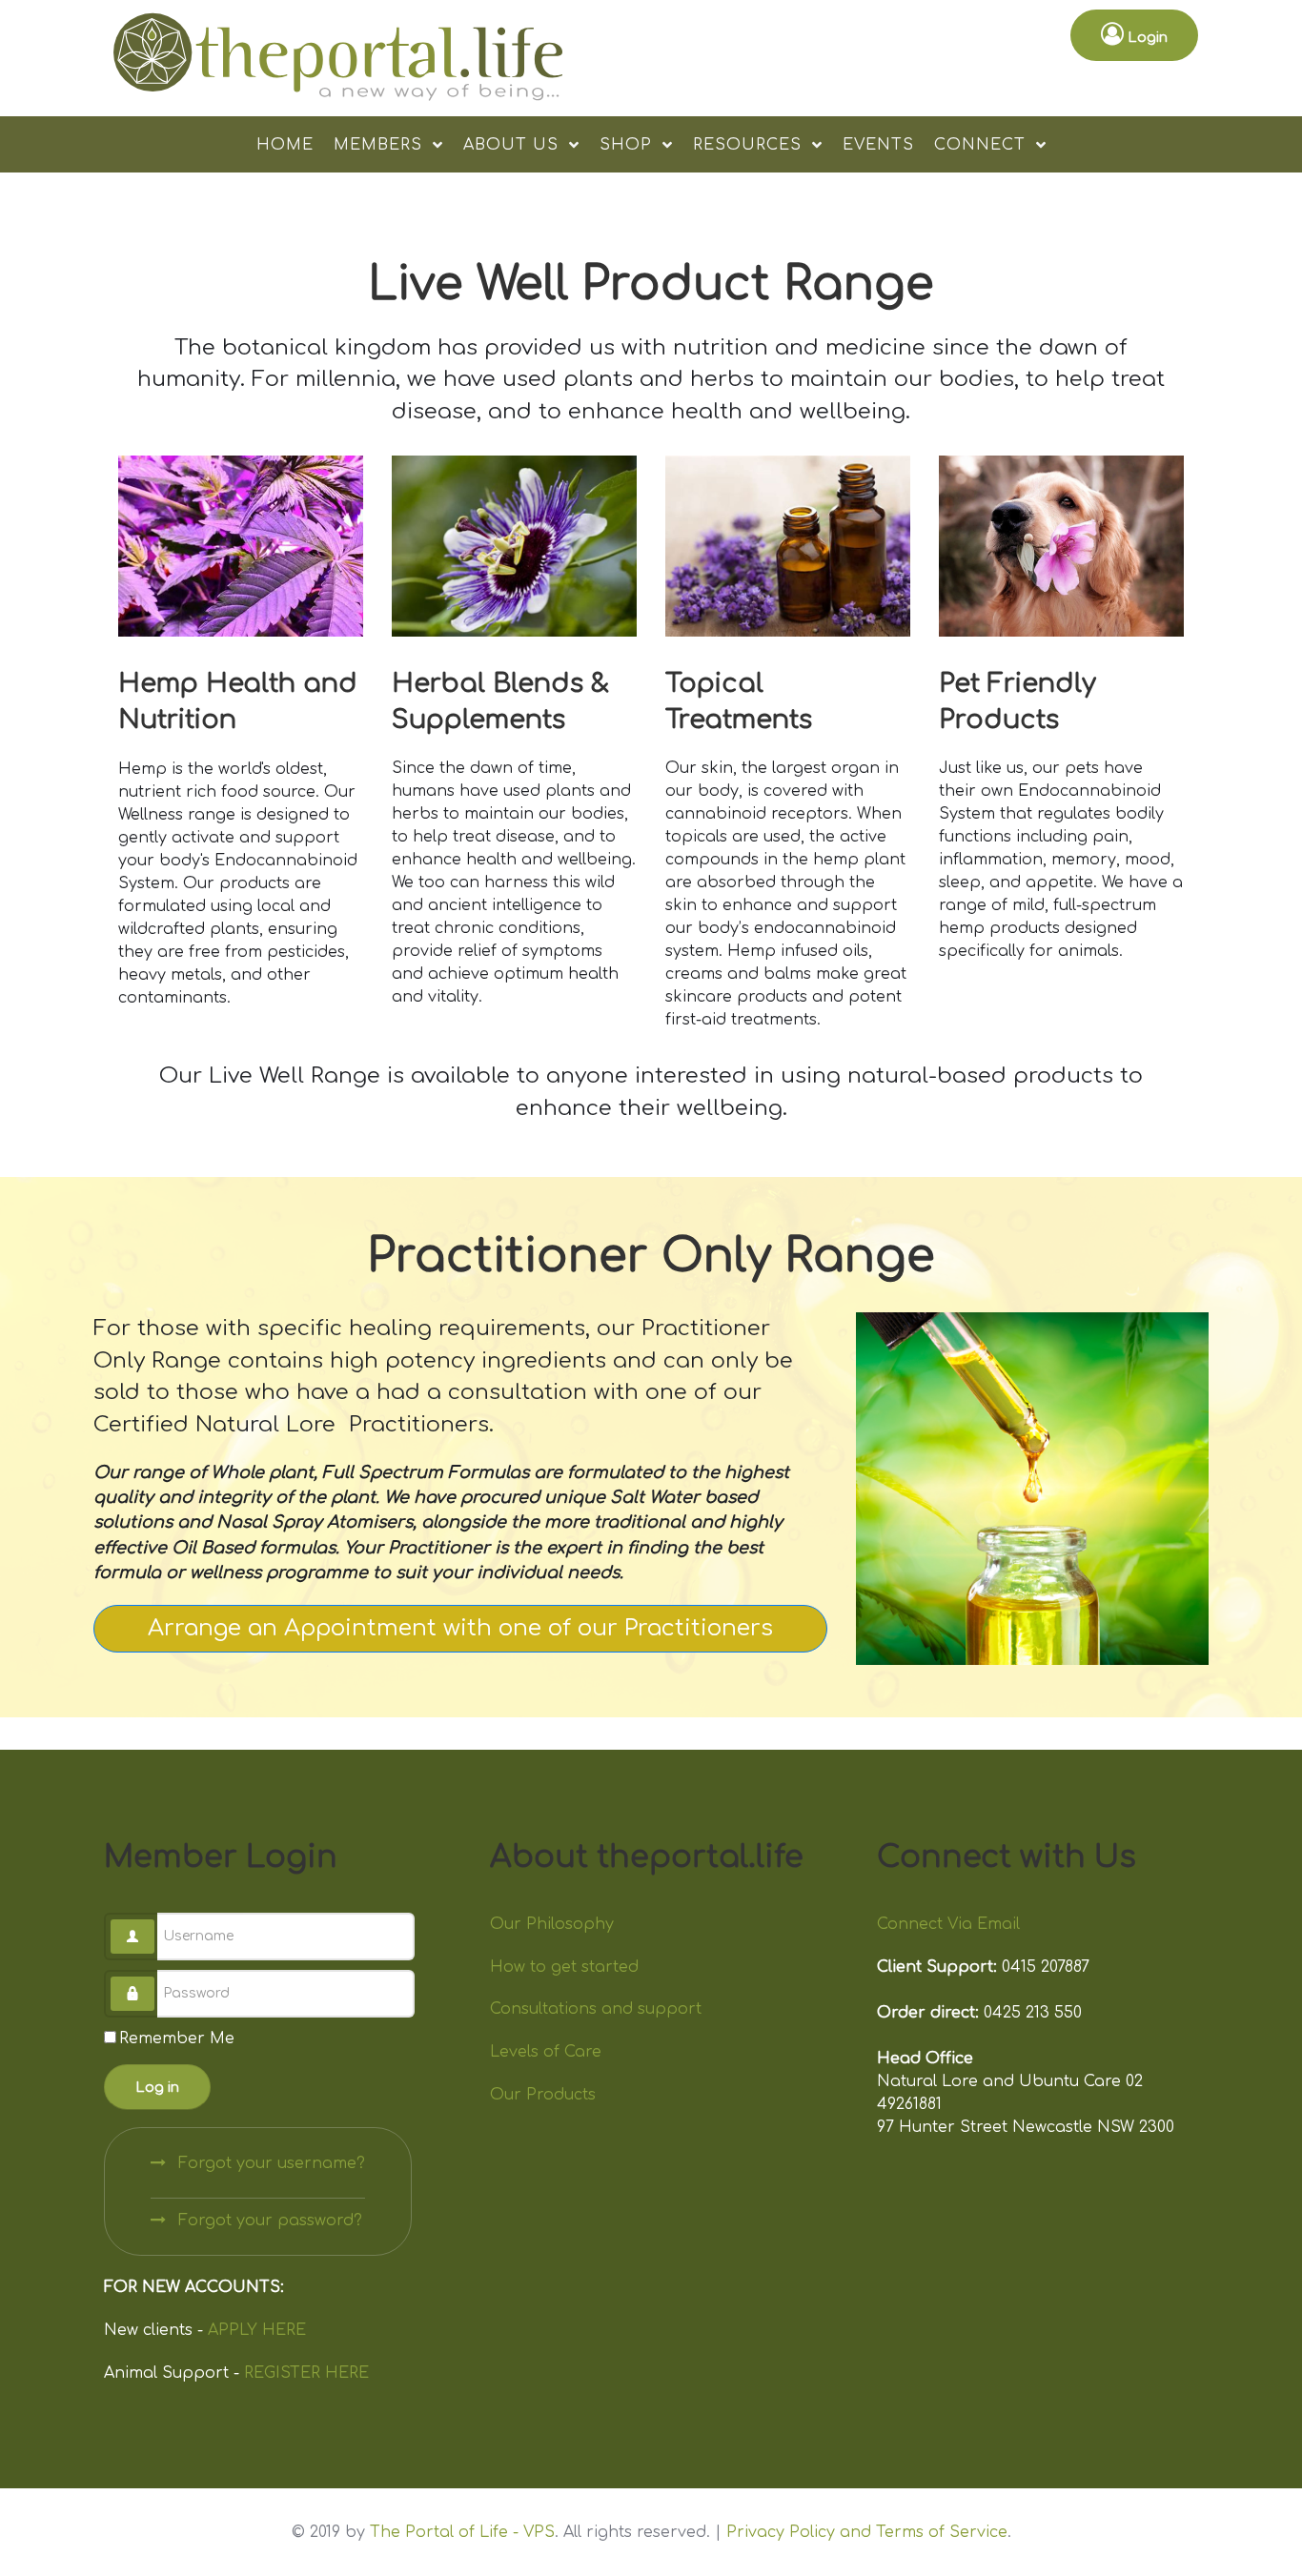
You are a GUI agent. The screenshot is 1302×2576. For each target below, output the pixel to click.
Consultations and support (596, 2009)
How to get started (564, 1967)
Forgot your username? (269, 2163)
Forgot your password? (268, 2221)
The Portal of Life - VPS (462, 2532)
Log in (157, 2087)
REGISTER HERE (306, 2373)
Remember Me (177, 2038)
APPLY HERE (257, 2330)
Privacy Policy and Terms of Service (867, 2532)
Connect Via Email (948, 1924)
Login (1146, 37)
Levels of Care (546, 2052)
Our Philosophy (552, 1924)
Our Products (543, 2095)
